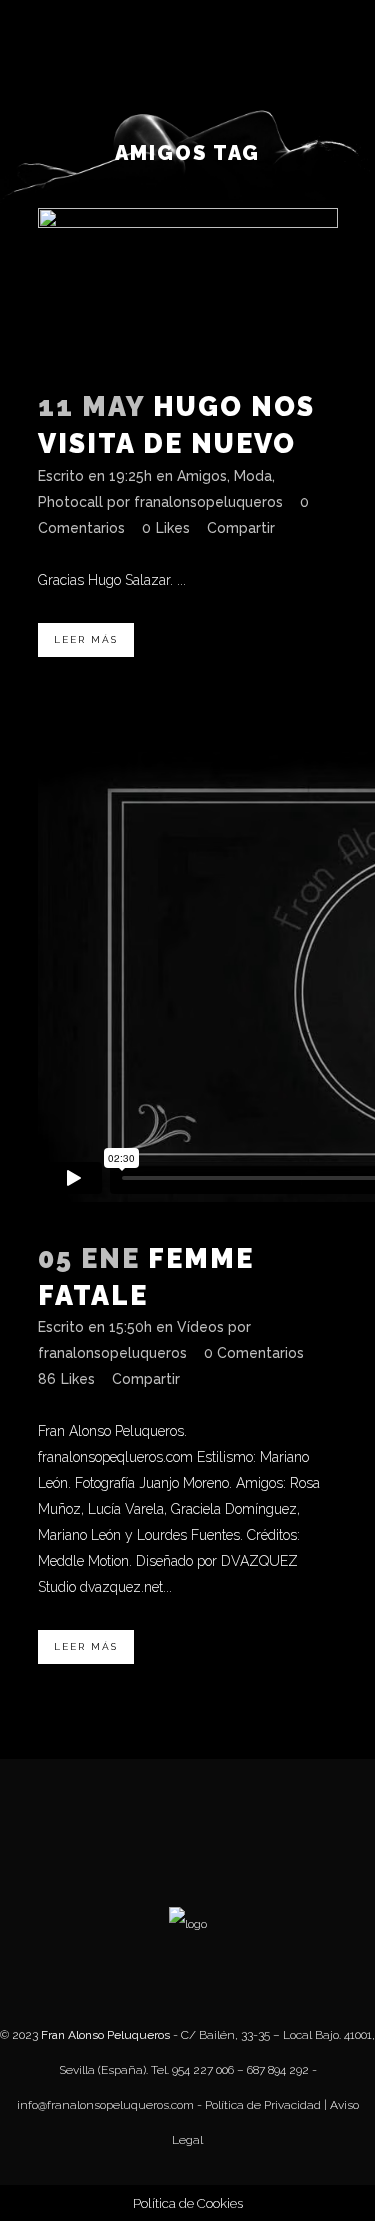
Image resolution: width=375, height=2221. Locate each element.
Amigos (202, 476)
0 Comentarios (254, 1353)
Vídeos (200, 1327)
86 (66, 1379)
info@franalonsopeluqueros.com (105, 2105)
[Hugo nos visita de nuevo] (188, 283)
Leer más (86, 639)
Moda (253, 476)
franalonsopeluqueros (208, 502)
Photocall (70, 502)
